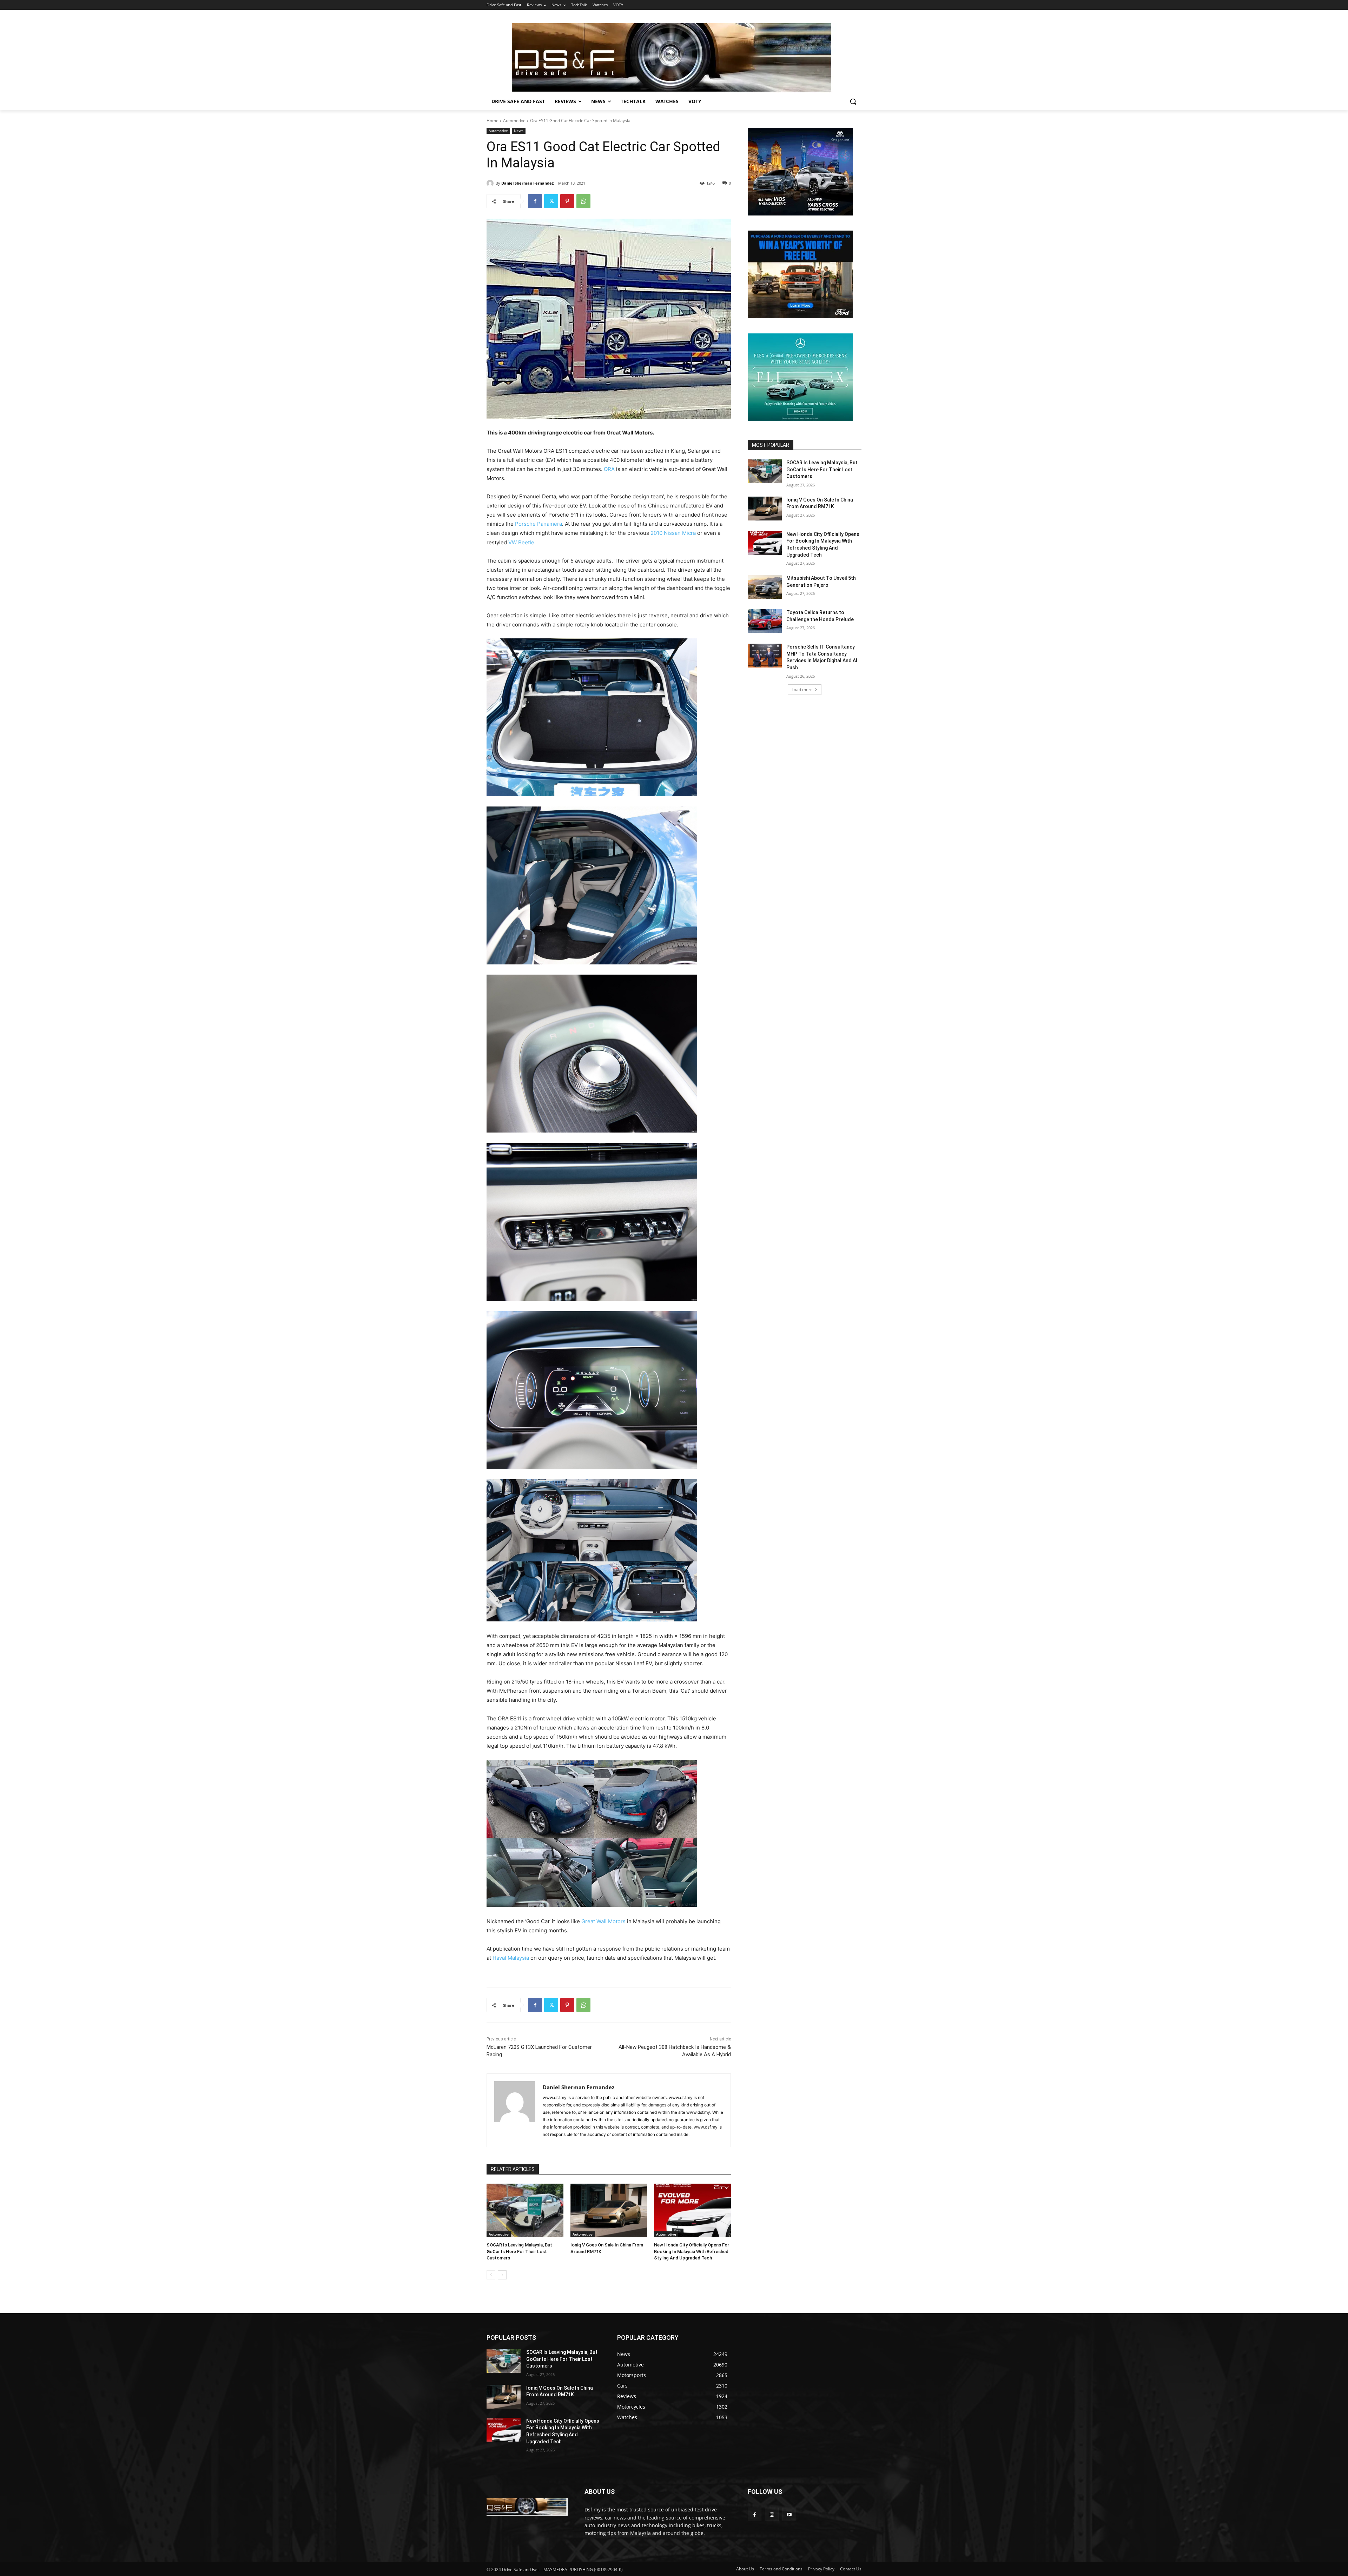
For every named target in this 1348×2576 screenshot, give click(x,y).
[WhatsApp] (583, 201)
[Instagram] (772, 2514)
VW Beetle (521, 542)
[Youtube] (789, 2514)
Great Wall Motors (603, 1921)
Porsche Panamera (538, 524)
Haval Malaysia (511, 1958)
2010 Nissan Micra (673, 533)
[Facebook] (535, 201)
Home (493, 121)
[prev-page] (491, 2275)
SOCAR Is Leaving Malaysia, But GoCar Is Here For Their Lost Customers (519, 2251)
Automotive (514, 121)
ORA (609, 469)
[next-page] (502, 2275)
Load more (802, 689)
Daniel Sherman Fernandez (527, 183)
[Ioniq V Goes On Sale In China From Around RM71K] (609, 2210)
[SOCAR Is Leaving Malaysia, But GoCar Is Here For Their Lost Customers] (525, 2210)
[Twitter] (551, 201)
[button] (853, 101)
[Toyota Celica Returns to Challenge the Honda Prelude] (765, 621)
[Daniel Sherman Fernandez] (491, 183)
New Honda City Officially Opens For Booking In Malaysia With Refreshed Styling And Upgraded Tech (692, 2251)
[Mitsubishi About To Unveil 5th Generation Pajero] (765, 587)
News (519, 131)
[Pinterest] (567, 201)
